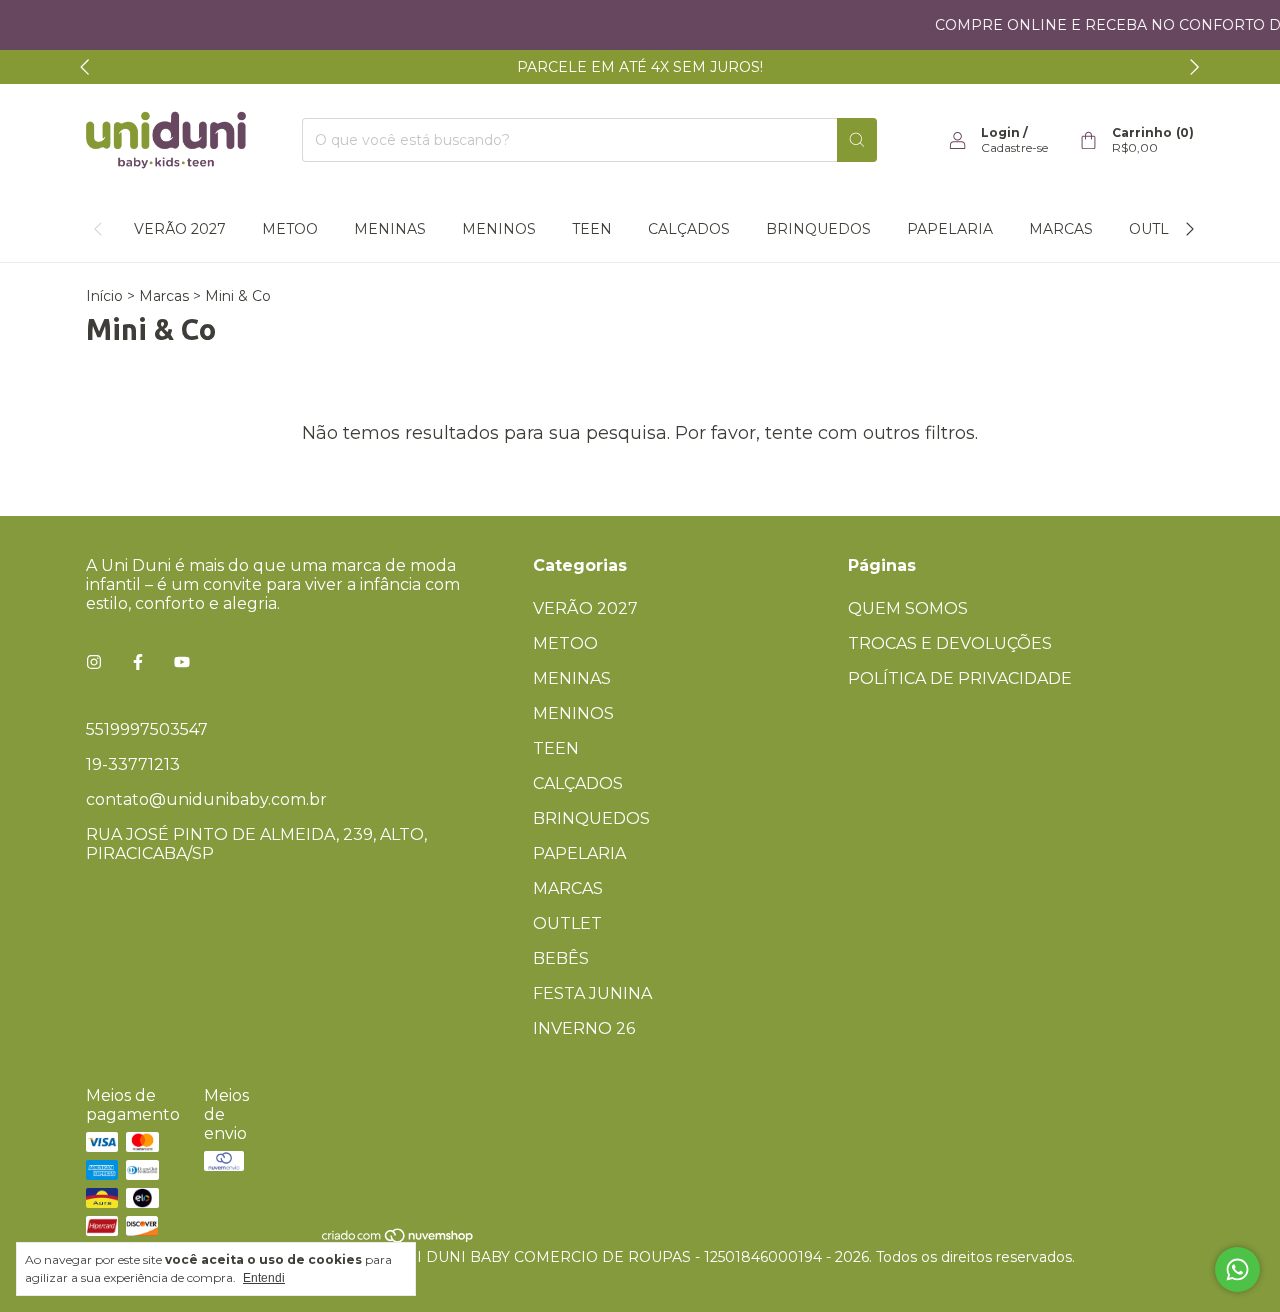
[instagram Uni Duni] (94, 662)
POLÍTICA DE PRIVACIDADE (960, 678)
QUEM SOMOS (908, 608)
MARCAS (1061, 229)
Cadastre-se (1014, 147)
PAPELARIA (950, 229)
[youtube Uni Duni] (182, 662)
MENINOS (499, 229)
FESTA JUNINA (592, 993)
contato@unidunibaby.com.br (206, 799)
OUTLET (1158, 229)
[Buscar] (857, 140)
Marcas (164, 296)
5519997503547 (147, 729)
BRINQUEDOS (818, 229)
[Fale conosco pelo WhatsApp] (1237, 1269)
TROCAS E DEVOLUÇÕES (950, 643)
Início (104, 296)
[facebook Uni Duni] (138, 662)
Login (1000, 132)
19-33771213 (133, 764)
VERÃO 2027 (180, 229)
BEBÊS (561, 958)
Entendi (264, 1278)
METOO (290, 229)
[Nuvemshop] (398, 1239)
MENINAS (390, 229)
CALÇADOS (689, 229)
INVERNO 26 (584, 1028)
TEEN (592, 229)
